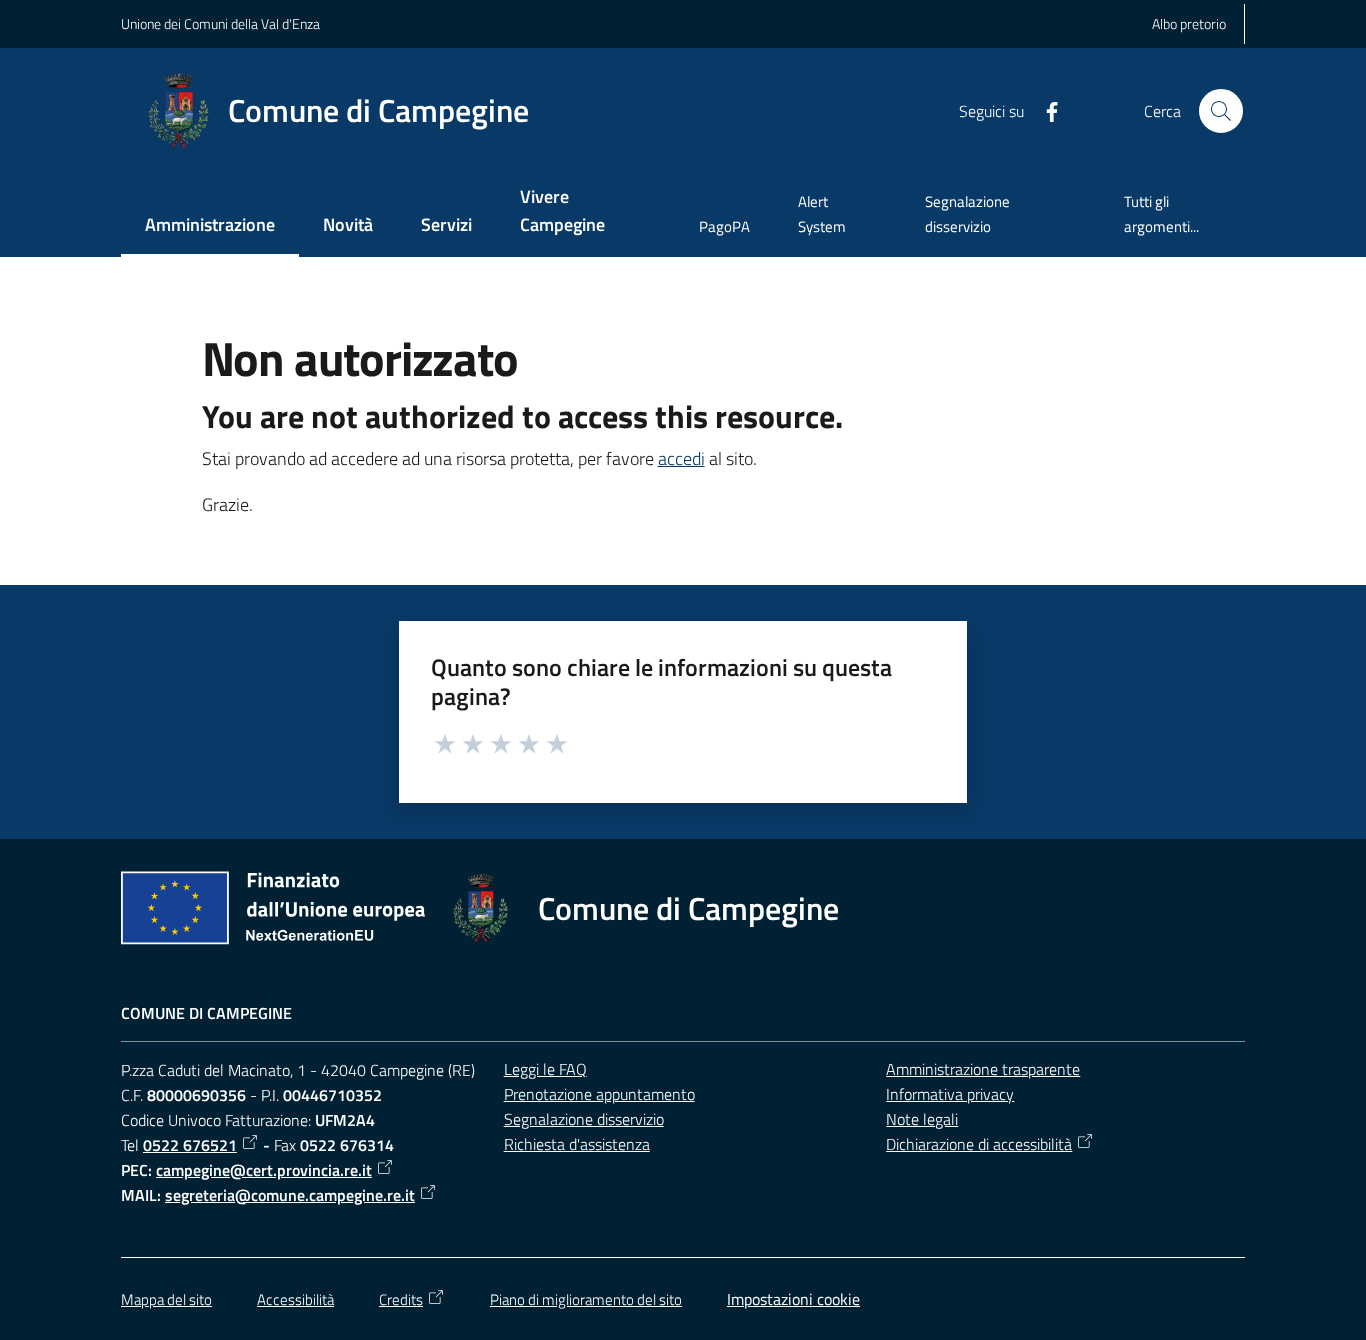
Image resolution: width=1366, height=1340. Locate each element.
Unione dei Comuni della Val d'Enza (220, 23)
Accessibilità (295, 1299)
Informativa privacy (950, 1094)
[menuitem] (210, 226)
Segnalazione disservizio (584, 1119)
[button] (1221, 111)
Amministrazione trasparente (983, 1069)
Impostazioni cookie (793, 1299)
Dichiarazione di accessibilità (979, 1144)
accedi (681, 458)
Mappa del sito (166, 1299)
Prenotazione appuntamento (599, 1094)
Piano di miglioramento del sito (586, 1299)
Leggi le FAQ (545, 1069)
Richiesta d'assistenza (577, 1144)
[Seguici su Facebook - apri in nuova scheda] (1044, 110)
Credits (401, 1299)
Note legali (922, 1119)
